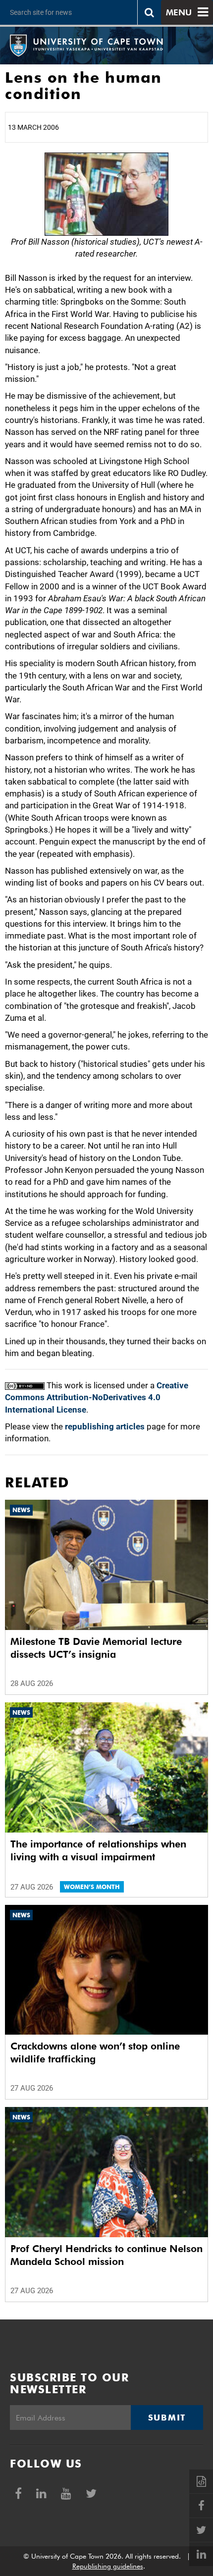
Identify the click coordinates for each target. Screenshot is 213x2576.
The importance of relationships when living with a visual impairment (98, 1850)
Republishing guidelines (108, 2566)
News (21, 1510)
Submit (167, 2418)
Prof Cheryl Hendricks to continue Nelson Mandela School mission (106, 2255)
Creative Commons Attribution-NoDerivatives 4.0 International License (97, 1397)
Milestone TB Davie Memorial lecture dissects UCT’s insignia (96, 1648)
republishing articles (105, 1426)
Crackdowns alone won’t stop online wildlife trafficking (95, 2052)
